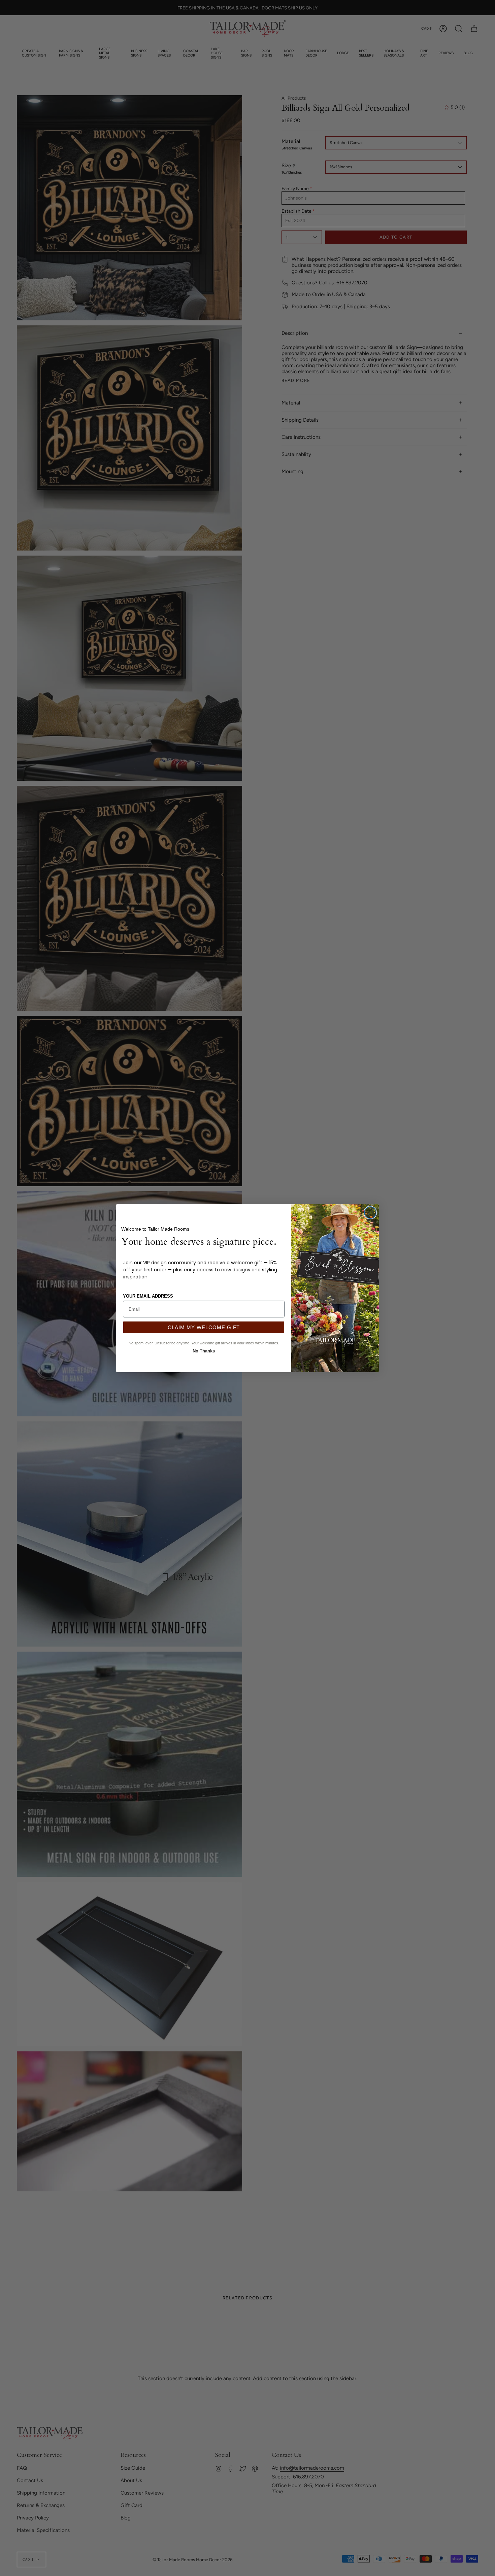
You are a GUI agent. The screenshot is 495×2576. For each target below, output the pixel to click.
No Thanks (204, 1350)
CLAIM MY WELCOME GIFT (204, 1327)
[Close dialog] (370, 1213)
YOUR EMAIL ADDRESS (148, 1296)
